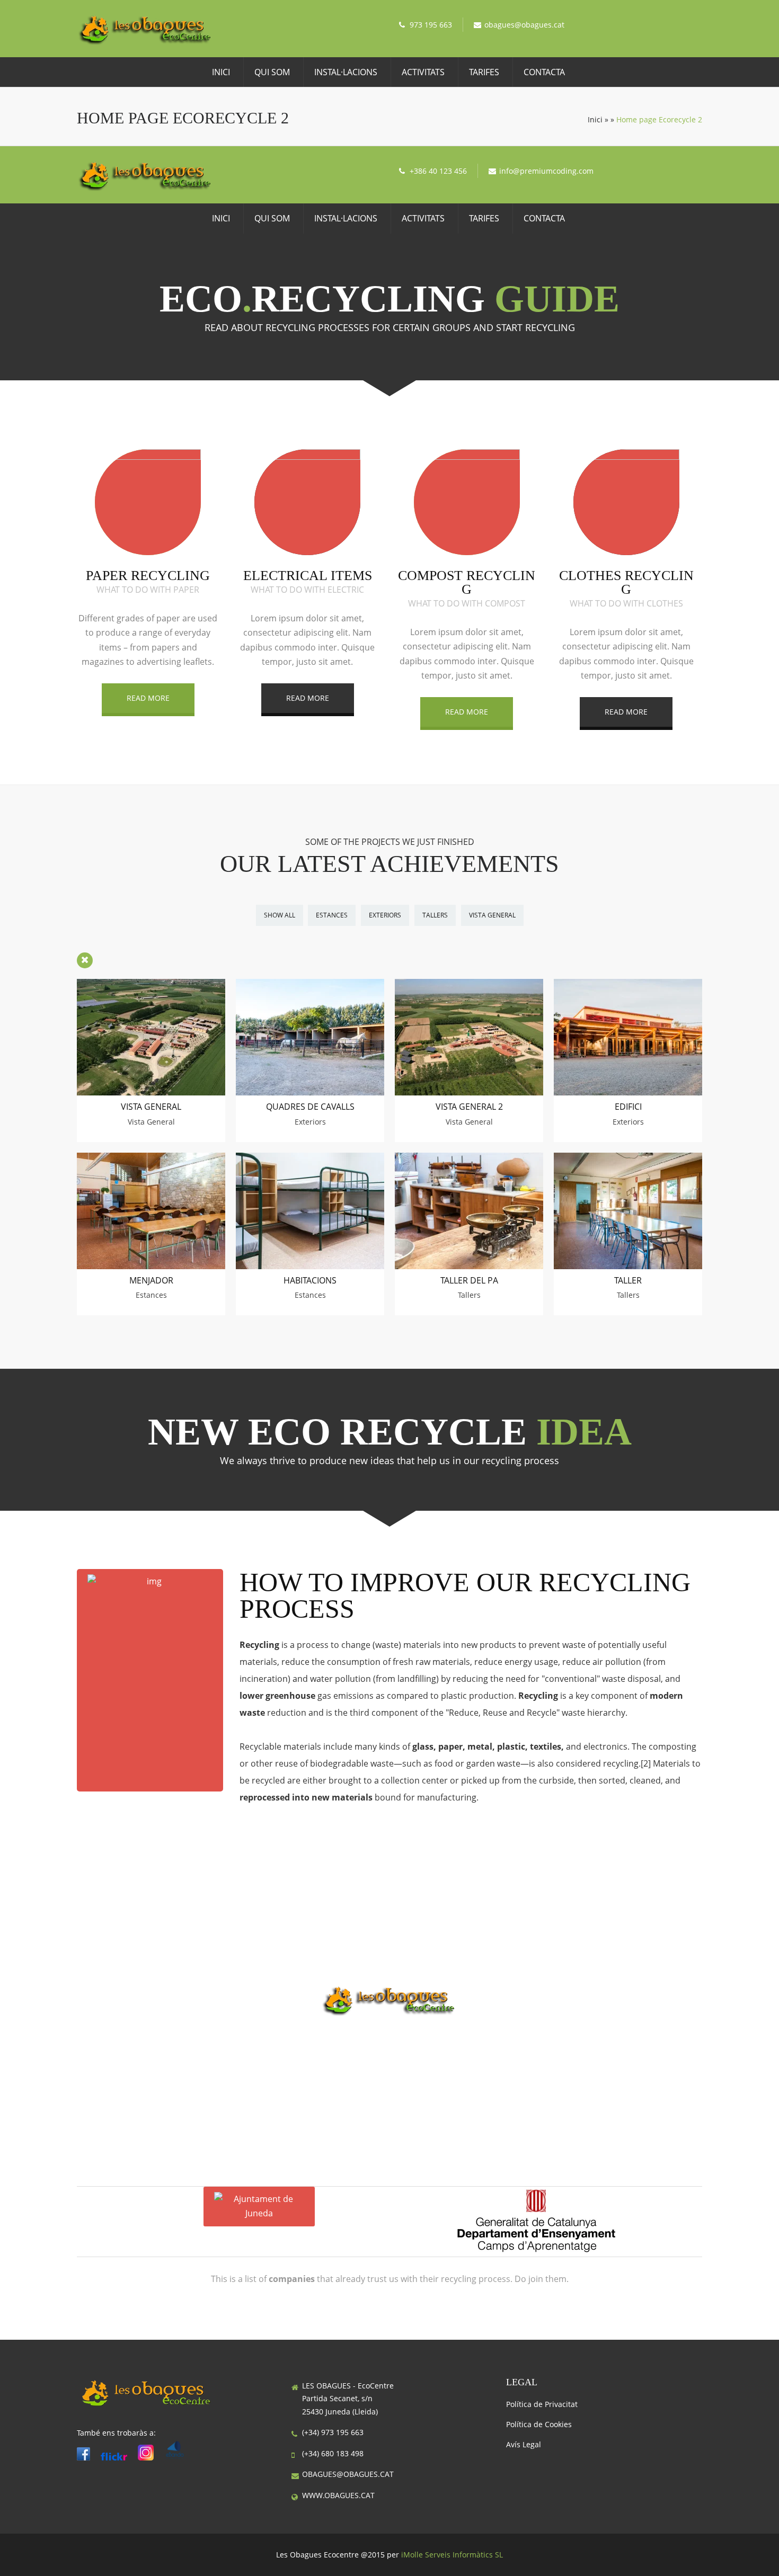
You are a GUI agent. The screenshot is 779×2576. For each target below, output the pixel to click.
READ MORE (148, 698)
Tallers (435, 915)
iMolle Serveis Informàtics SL (452, 2555)
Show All (280, 915)
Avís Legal (524, 2444)
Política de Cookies (539, 2424)
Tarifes (484, 72)
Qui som (272, 72)
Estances (332, 915)
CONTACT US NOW (389, 2051)
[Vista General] (151, 1092)
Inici (221, 72)
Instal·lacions (346, 72)
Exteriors (385, 915)
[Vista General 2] (469, 1092)
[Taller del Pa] (469, 1266)
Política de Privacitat (542, 2404)
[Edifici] (628, 1092)
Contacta (544, 72)
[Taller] (628, 1266)
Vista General (492, 915)
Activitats (423, 72)
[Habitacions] (310, 1266)
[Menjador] (151, 1266)
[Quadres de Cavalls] (310, 1092)
